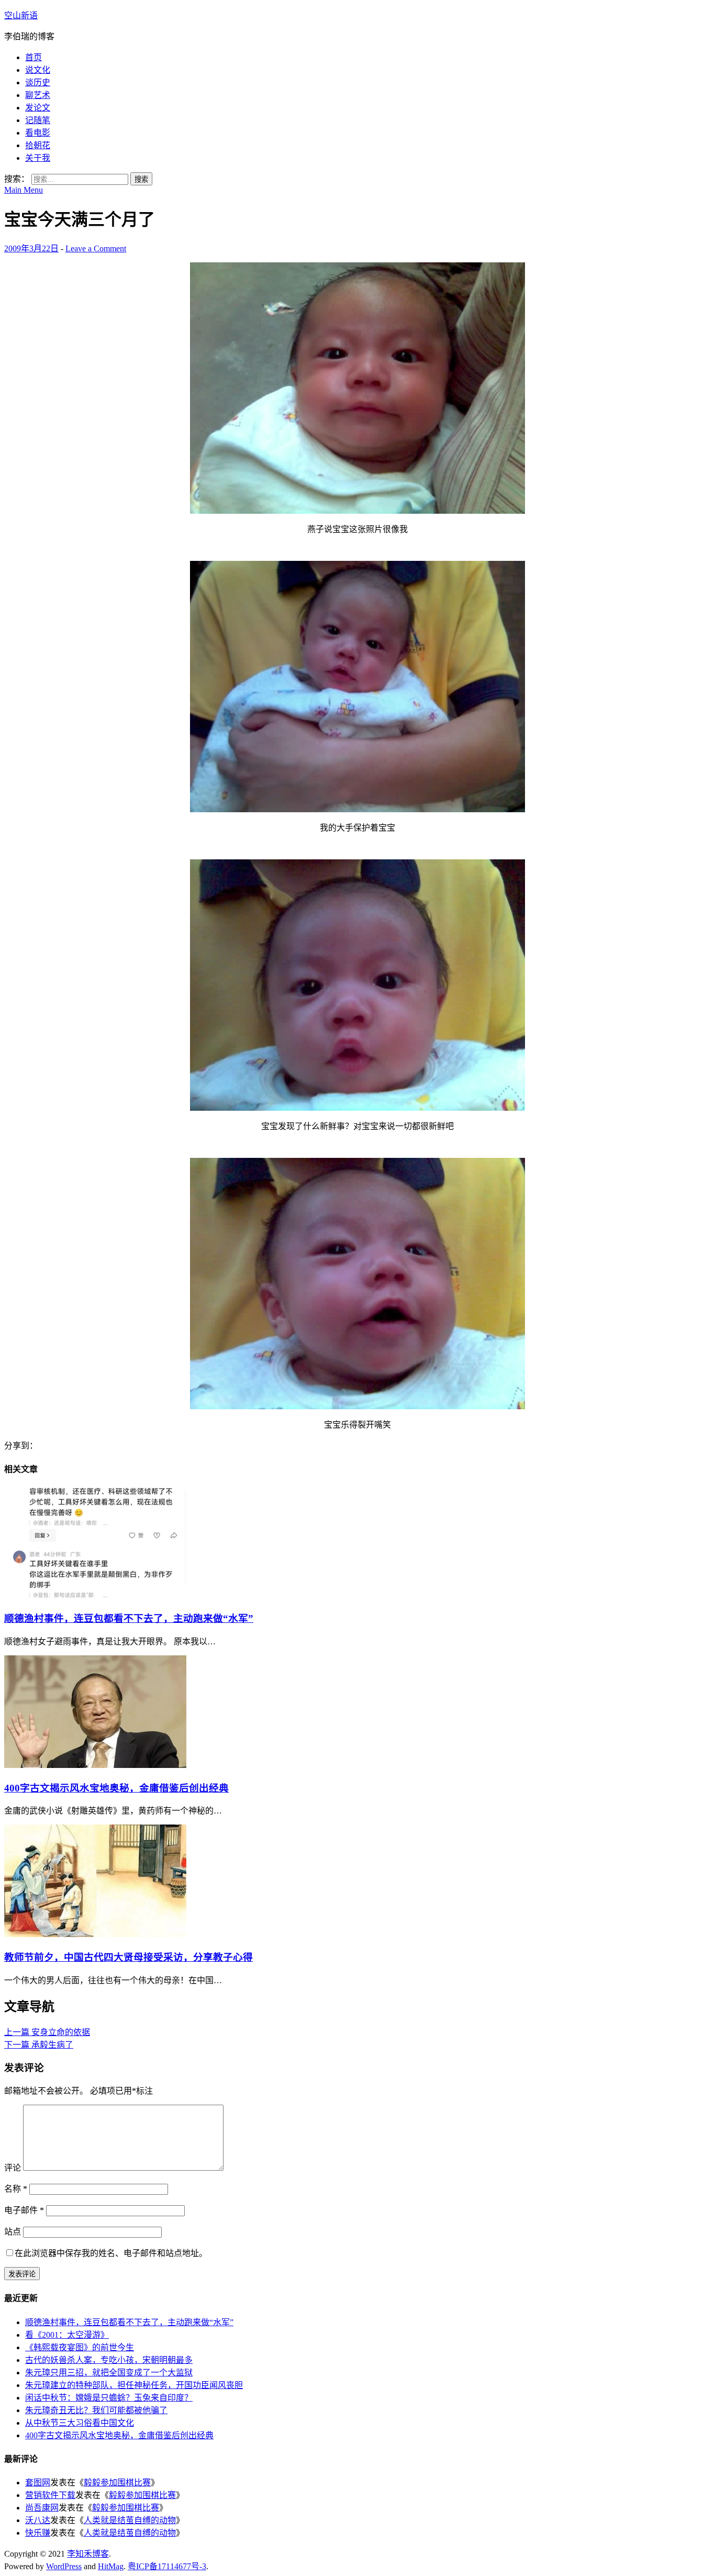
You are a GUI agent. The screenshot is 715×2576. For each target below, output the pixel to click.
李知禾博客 (88, 2554)
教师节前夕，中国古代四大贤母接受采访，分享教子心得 (129, 1957)
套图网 (38, 2483)
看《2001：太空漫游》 (67, 2335)
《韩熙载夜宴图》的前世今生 (80, 2347)
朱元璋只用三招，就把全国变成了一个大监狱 (109, 2373)
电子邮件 (24, 2210)
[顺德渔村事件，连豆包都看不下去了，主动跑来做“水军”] (95, 1595)
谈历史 (38, 82)
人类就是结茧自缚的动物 (130, 2520)
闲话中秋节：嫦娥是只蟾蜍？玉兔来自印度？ (109, 2398)
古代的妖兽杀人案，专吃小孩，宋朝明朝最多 (109, 2360)
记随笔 (38, 120)
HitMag (111, 2566)
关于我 (38, 158)
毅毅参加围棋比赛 (117, 2483)
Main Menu (24, 190)
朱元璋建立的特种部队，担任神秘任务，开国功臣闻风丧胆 (134, 2385)
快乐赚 (38, 2533)
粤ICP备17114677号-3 (167, 2566)
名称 (16, 2189)
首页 (33, 57)
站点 (13, 2232)
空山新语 (21, 15)
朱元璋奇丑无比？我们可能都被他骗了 (96, 2410)
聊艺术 (38, 95)
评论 (13, 2168)
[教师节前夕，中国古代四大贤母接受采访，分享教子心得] (95, 1934)
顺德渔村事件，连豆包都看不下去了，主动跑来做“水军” (129, 1618)
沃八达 (38, 2520)
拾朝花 (38, 145)
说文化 (38, 70)
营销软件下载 (50, 2495)
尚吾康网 (42, 2508)
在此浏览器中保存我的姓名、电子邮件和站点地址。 (111, 2253)
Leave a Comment (96, 248)
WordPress (64, 2566)
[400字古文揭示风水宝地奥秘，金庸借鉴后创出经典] (95, 1765)
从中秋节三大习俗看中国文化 (80, 2423)
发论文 (38, 108)
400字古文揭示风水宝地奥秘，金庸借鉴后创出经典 (116, 1788)
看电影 (38, 133)
